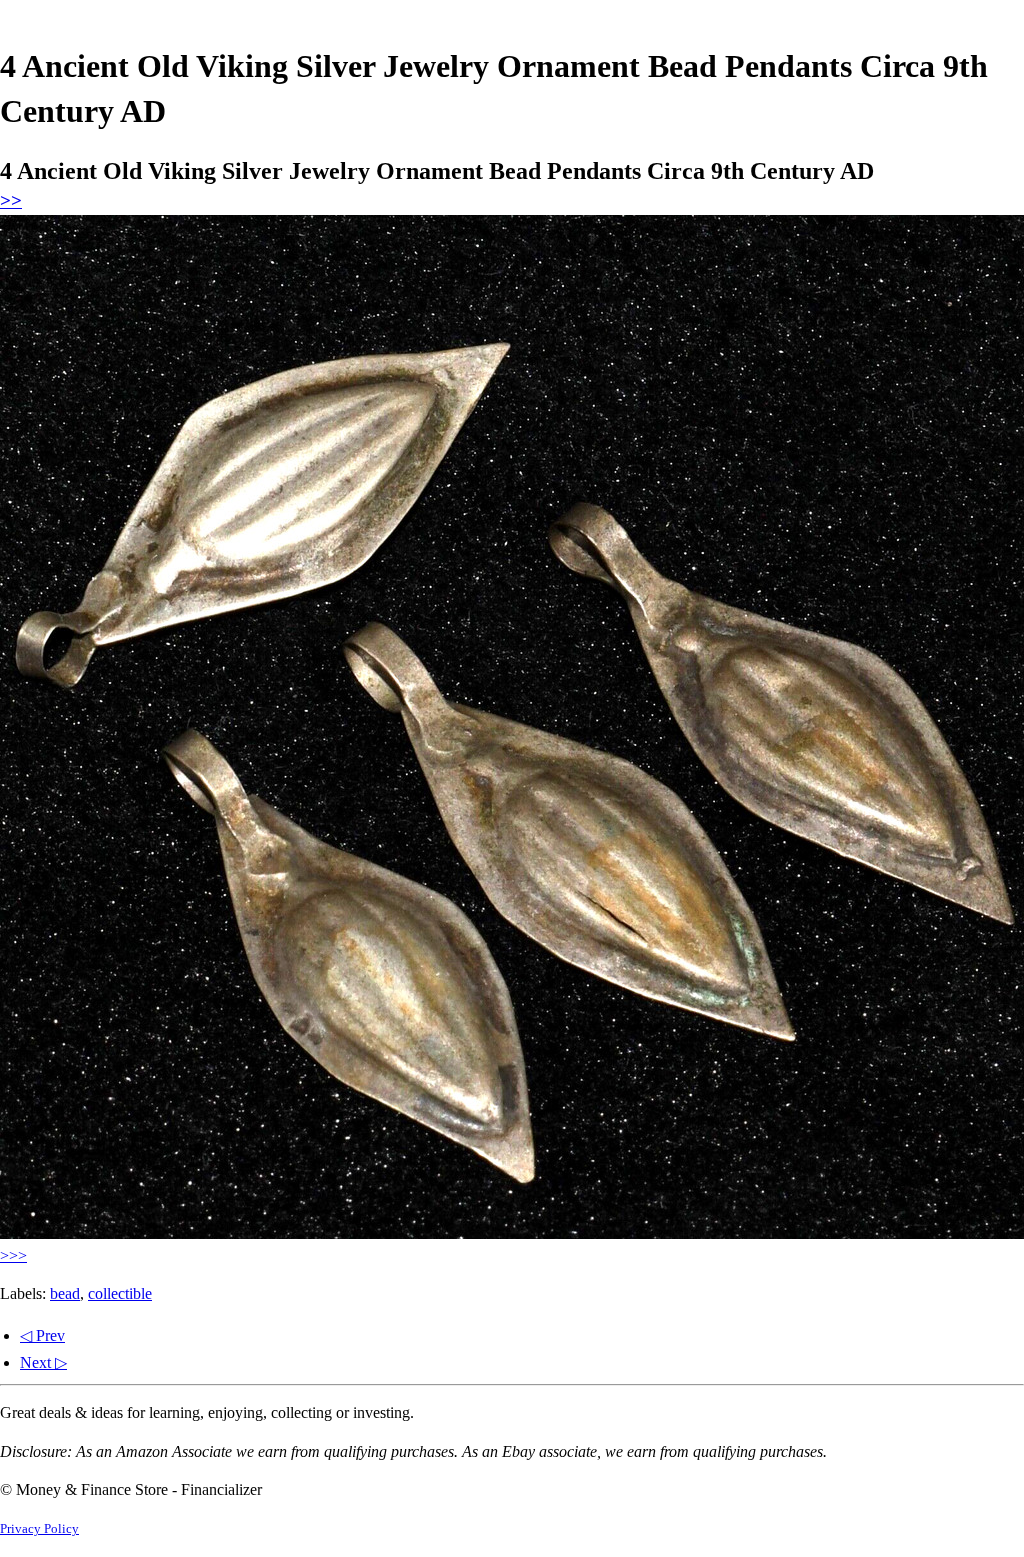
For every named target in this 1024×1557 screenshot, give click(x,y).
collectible (120, 1293)
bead (65, 1293)
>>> (13, 1255)
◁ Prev (42, 1335)
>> (11, 200)
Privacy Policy (39, 1529)
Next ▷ (43, 1362)
